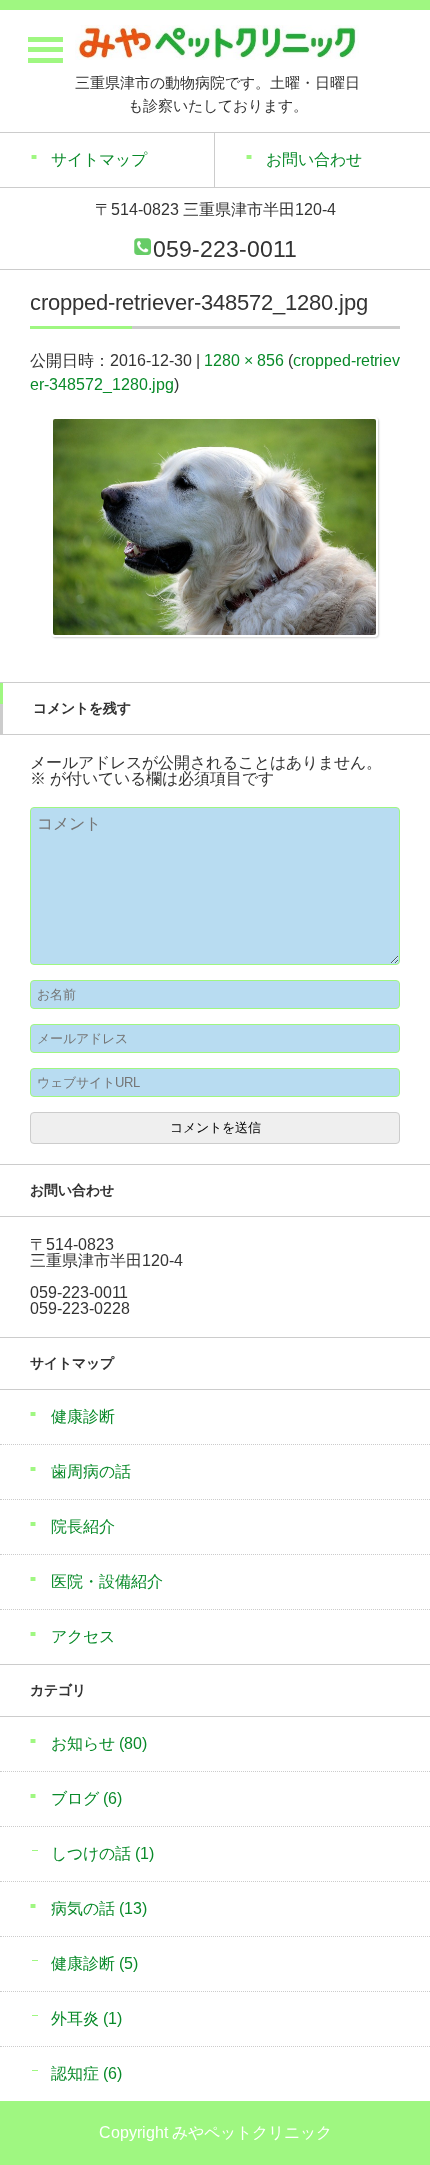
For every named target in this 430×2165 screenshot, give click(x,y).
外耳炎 (86, 2018)
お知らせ (99, 1743)
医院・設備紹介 (107, 1581)
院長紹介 (83, 1526)
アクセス (83, 1636)
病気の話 (99, 1908)
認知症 (86, 2073)
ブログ (86, 1798)
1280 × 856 (244, 360)
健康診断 (83, 1416)
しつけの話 (102, 1853)
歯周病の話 (91, 1471)
